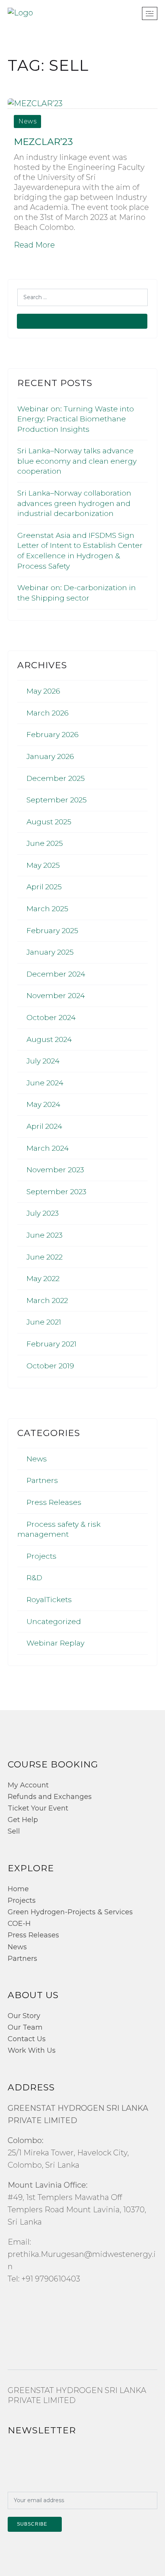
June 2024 (45, 1083)
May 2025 (43, 865)
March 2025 (47, 909)
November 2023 (55, 1170)
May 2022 (43, 1279)
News (27, 121)
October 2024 (51, 1018)
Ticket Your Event (38, 1808)
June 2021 (44, 1322)
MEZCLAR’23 (43, 142)
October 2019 (50, 1366)
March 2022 (47, 1300)
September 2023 (56, 1192)
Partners (42, 1480)
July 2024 (43, 1061)
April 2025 (44, 887)
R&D (34, 1578)
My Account (28, 1785)
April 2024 (44, 1126)
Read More (34, 245)
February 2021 (51, 1344)
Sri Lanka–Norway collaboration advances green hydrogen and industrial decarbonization (74, 503)
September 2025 (57, 800)
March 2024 (48, 1148)
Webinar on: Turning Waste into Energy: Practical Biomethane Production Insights (76, 419)
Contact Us (27, 2039)
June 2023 (45, 1235)
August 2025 (49, 822)
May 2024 (43, 1104)
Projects (41, 1556)
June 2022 (45, 1257)
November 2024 (56, 996)
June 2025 (45, 843)
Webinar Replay (55, 1643)
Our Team (25, 2027)
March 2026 (48, 713)
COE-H (19, 1924)
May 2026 (43, 691)
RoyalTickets (49, 1600)
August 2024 (49, 1039)
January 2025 (50, 952)
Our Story (24, 2016)
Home (18, 1889)
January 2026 (50, 756)
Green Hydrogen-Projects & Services (70, 1912)
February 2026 (53, 735)
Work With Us (32, 2050)
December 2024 (56, 974)
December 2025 (56, 778)
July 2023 (43, 1213)
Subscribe (32, 2524)
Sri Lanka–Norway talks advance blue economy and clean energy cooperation (77, 461)
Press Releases (54, 1502)
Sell (14, 1831)
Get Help (23, 1820)
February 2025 (52, 931)
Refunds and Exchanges (50, 1797)
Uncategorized (54, 1622)
